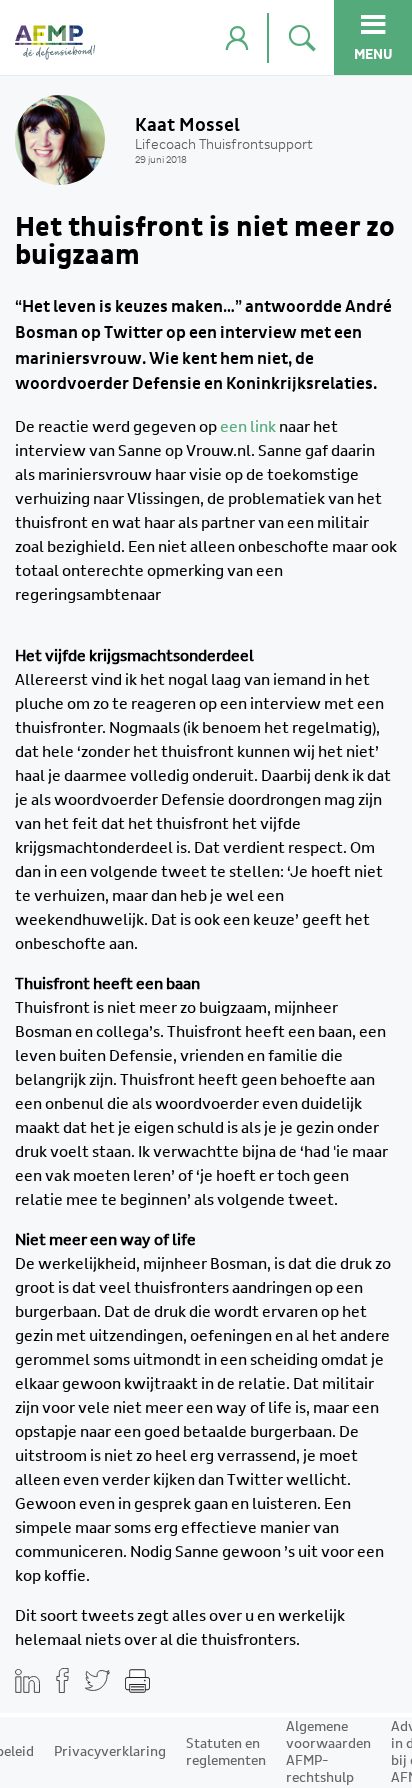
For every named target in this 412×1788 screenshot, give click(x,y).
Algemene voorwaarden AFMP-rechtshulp (328, 1752)
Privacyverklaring (110, 1752)
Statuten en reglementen (226, 1752)
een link (248, 427)
